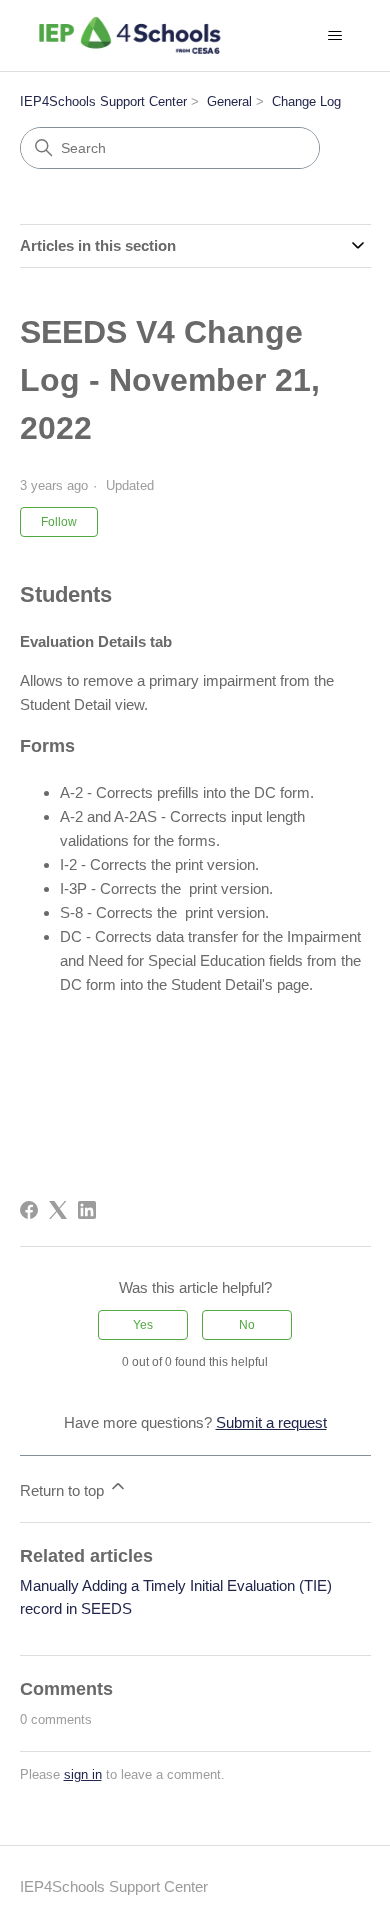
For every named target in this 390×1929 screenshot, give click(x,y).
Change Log (306, 101)
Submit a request (271, 1422)
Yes (143, 1325)
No (247, 1325)
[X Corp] (58, 1210)
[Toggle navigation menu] (335, 36)
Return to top (64, 1490)
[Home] (130, 35)
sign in (83, 1774)
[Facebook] (29, 1210)
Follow (59, 522)
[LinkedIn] (87, 1210)
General (229, 101)
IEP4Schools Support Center (103, 101)
